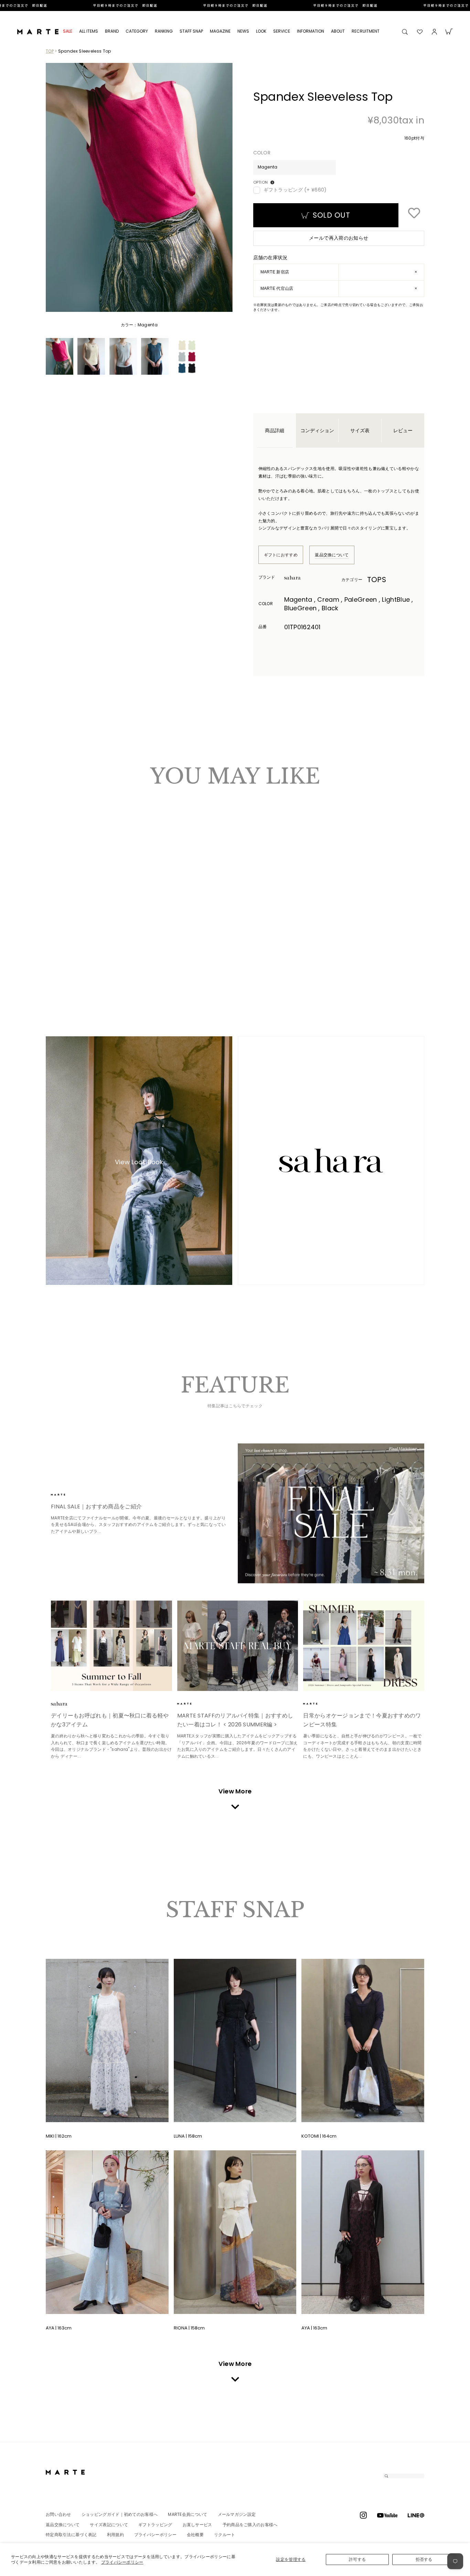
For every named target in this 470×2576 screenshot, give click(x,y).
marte (70, 1495)
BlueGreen (81, 953)
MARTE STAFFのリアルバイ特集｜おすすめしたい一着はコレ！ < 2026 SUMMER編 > (235, 1720)
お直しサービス (197, 2525)
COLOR (262, 153)
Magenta (55, 953)
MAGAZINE (220, 31)
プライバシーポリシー (122, 2562)
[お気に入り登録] (414, 214)
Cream (61, 953)
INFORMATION (311, 31)
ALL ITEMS (89, 31)
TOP (50, 51)
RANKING (164, 31)
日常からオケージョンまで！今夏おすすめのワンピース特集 (362, 1720)
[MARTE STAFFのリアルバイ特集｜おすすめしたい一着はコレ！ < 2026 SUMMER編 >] (238, 1646)
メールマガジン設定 (237, 2514)
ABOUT (338, 31)
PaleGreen (68, 953)
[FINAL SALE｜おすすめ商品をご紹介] (331, 1513)
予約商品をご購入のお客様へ (250, 2525)
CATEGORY (137, 31)
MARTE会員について (188, 2514)
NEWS (243, 31)
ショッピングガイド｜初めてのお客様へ (120, 2514)
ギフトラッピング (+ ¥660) (295, 190)
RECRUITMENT (366, 31)
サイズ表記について (109, 2525)
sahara (303, 578)
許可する (357, 2559)
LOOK (261, 31)
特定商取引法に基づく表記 (71, 2535)
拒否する (424, 2559)
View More (235, 1791)
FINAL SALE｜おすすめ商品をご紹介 (96, 1507)
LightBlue (74, 953)
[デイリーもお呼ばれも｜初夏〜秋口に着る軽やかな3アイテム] (111, 1646)
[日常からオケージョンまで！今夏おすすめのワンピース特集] (364, 1646)
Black (87, 953)
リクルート (225, 2535)
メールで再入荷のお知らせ (339, 238)
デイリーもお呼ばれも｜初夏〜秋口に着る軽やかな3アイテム (110, 1720)
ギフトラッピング (155, 2525)
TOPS (377, 580)
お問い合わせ (58, 2514)
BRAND (112, 31)
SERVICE (282, 31)
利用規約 (115, 2535)
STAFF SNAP (191, 31)
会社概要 (195, 2535)
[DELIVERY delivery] (235, 6)
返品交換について (332, 555)
